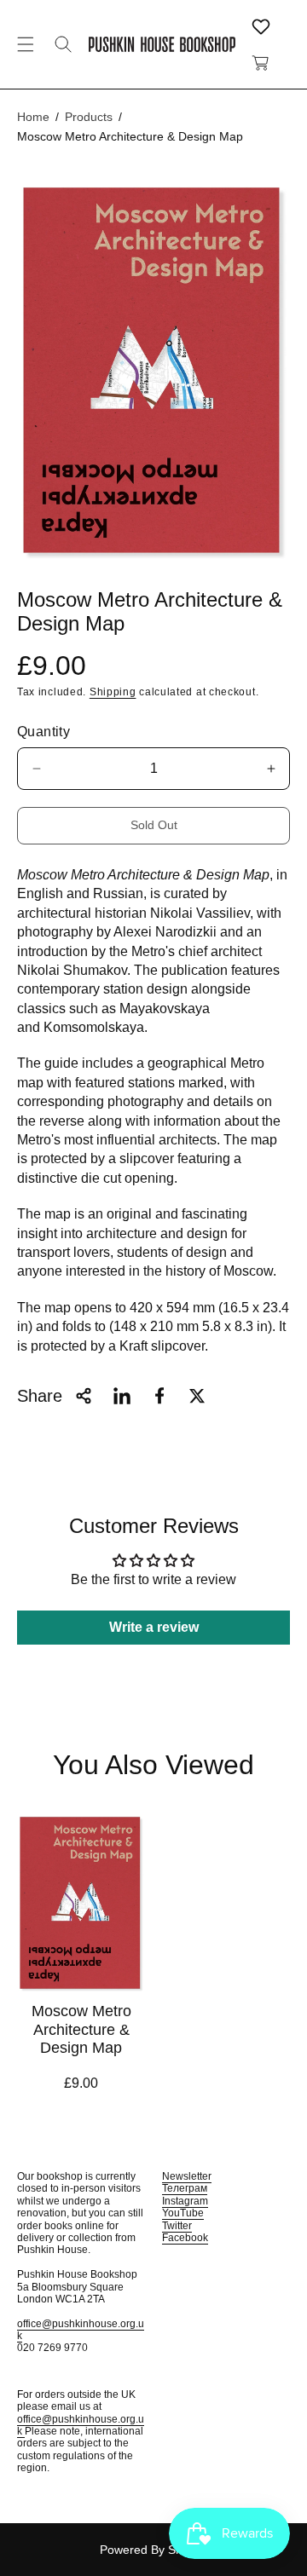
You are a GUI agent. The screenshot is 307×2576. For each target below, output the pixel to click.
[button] (26, 44)
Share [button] (40, 1396)
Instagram (185, 2201)
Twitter (177, 2226)
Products (89, 117)
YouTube (183, 2213)
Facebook (185, 2238)
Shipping (113, 692)
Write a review (154, 1627)
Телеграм (185, 2188)
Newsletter (187, 2176)
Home (33, 117)
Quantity (43, 732)
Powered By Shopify (154, 2550)
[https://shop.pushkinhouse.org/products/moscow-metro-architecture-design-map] (122, 1396)
